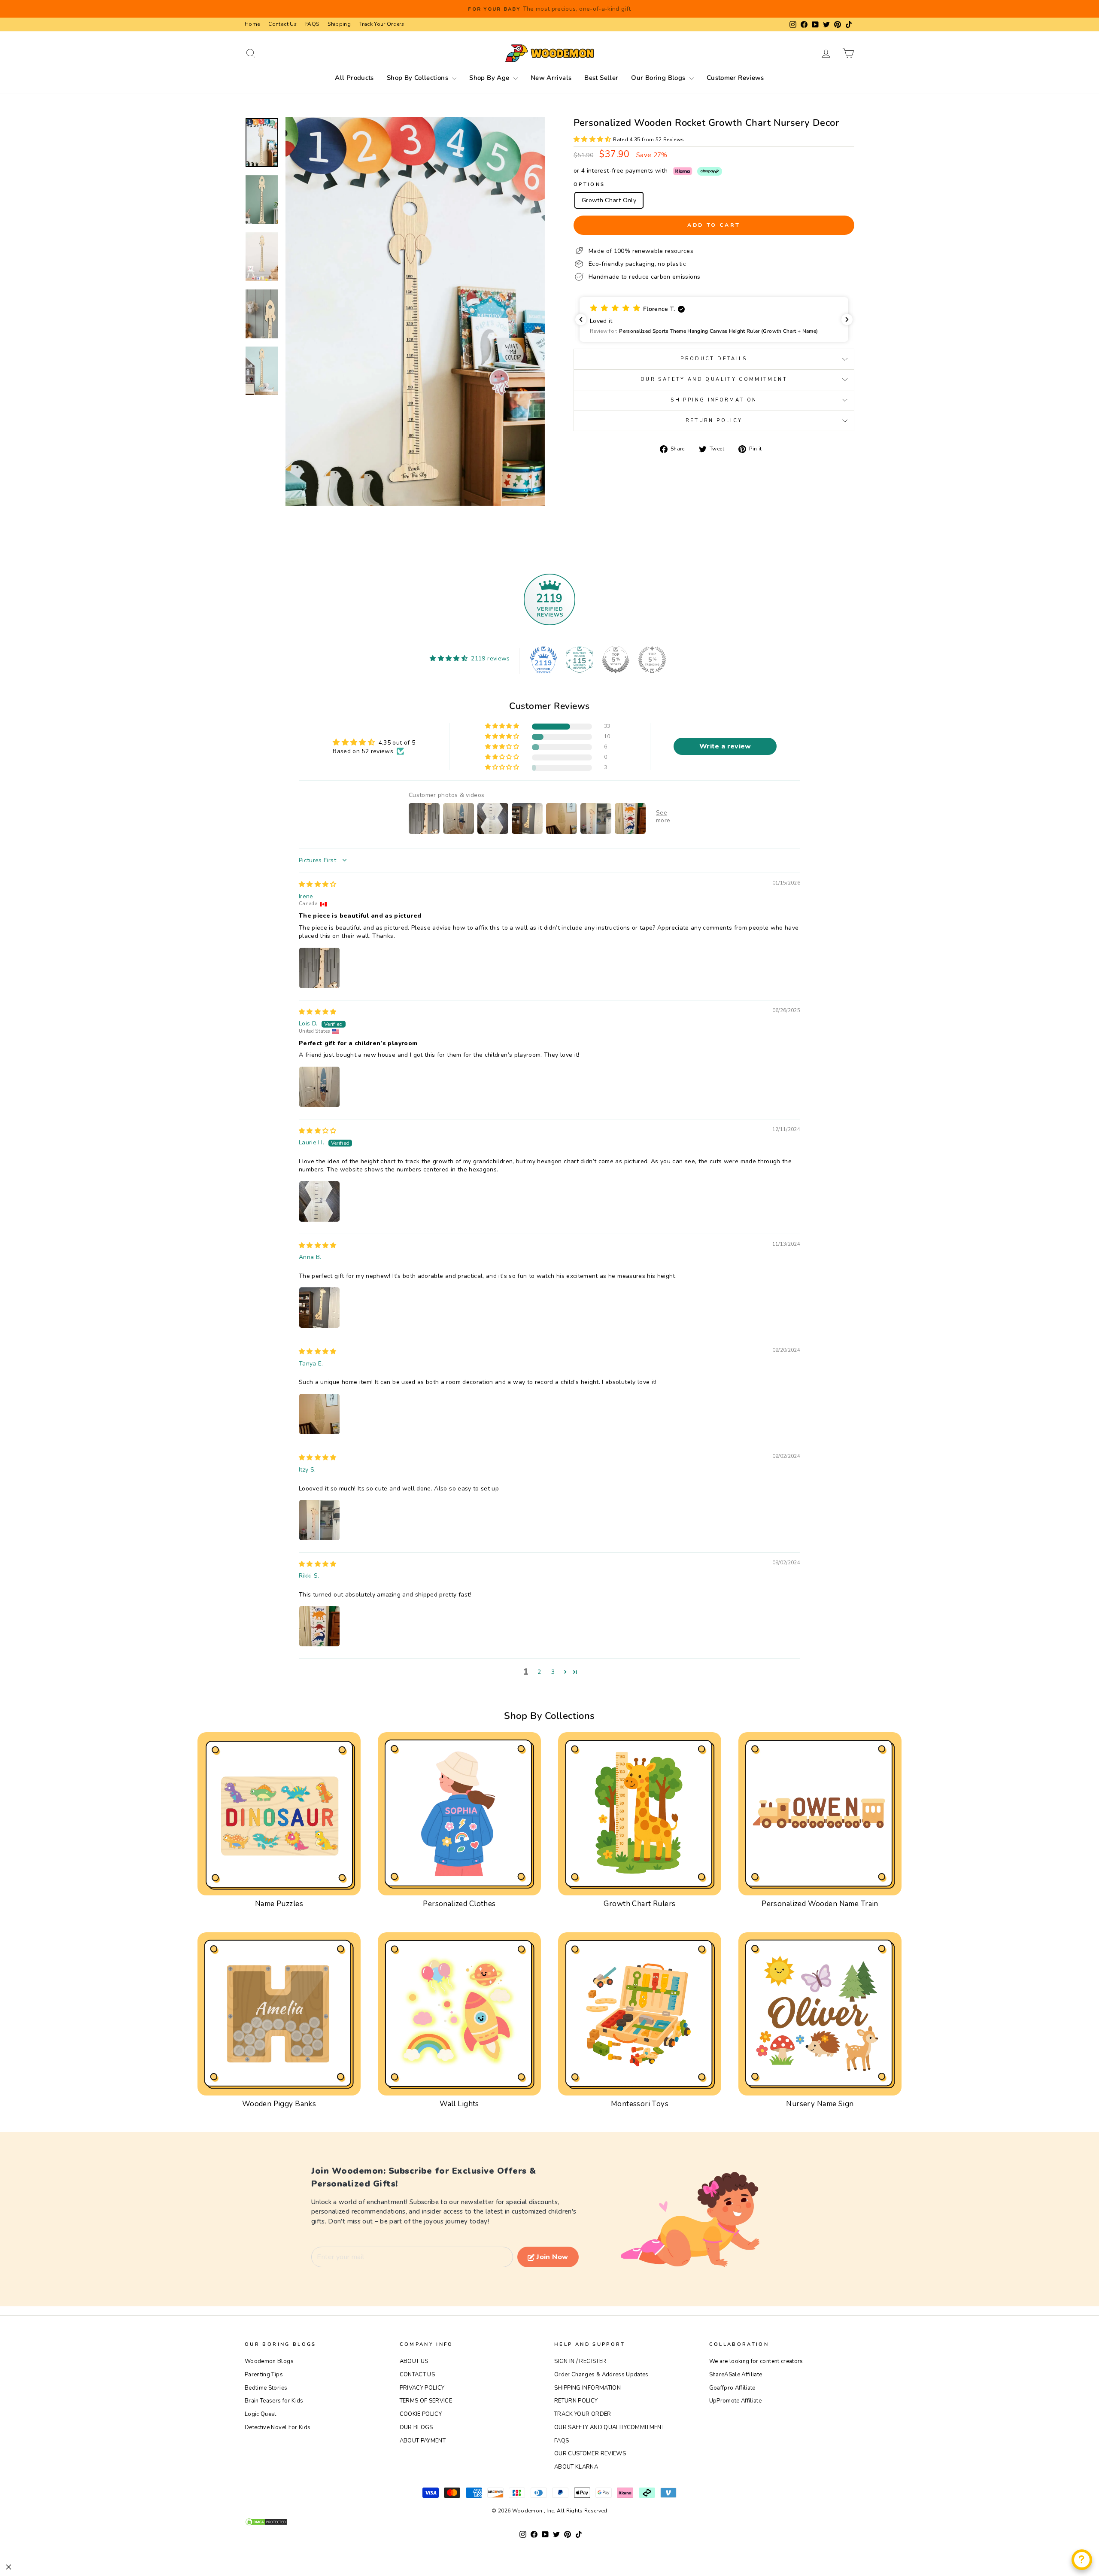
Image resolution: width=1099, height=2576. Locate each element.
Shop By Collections (419, 78)
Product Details (714, 359)
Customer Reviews (735, 78)
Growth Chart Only (609, 200)
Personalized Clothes (459, 1904)
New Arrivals (551, 78)
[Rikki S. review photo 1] (319, 1626)
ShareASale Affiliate (736, 2375)
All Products (354, 78)
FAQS (312, 24)
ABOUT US (414, 2361)
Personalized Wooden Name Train (820, 1904)
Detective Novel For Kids (278, 2427)
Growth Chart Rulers (639, 1904)
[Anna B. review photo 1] (319, 1308)
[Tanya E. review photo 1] (319, 1414)
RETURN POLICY (576, 2401)
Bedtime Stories (266, 2388)
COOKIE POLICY (421, 2414)
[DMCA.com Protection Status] (549, 2522)
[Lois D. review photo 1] (319, 1087)
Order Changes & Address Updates (601, 2375)
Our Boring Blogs (659, 78)
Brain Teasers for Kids (274, 2401)
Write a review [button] (725, 746)
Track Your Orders (382, 24)
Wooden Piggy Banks (279, 2104)
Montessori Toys (640, 2104)
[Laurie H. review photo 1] (319, 1201)
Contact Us (282, 24)
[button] (593, 139)
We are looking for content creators (756, 2361)
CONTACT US (417, 2375)
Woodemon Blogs (269, 2361)
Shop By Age (490, 78)
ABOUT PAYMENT (423, 2441)
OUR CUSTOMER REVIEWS (590, 2454)
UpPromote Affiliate (736, 2401)
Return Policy (714, 421)
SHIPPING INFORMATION (587, 2388)
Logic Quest (261, 2414)
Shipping (339, 24)
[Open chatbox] (1082, 2560)
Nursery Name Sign (820, 2104)
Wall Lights (459, 2104)
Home (252, 24)
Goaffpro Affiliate (732, 2388)
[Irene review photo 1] (319, 968)
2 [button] (539, 1672)
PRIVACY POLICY (422, 2388)
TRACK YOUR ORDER (583, 2414)
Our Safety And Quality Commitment (714, 379)
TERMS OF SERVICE (426, 2401)
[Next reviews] (847, 319)
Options (589, 184)
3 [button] (553, 1672)
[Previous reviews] (581, 319)
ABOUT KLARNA (576, 2467)
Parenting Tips (264, 2375)
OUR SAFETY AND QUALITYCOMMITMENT (609, 2427)
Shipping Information (714, 400)
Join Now (552, 2257)
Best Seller (601, 78)
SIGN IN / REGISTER (580, 2361)
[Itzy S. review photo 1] (319, 1520)
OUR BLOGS (416, 2427)
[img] (318, 884)
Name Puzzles (279, 1904)
